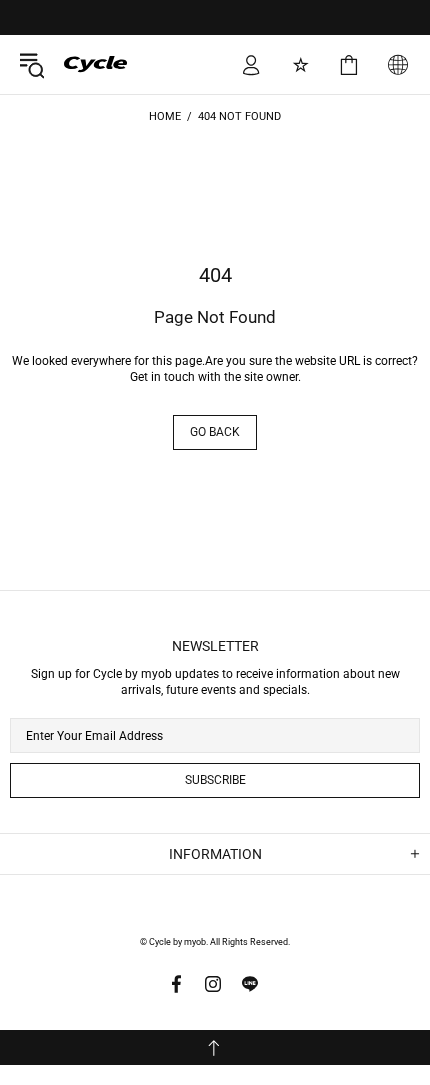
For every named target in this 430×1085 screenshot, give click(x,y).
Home (165, 116)
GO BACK (215, 432)
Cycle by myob (81, 64)
